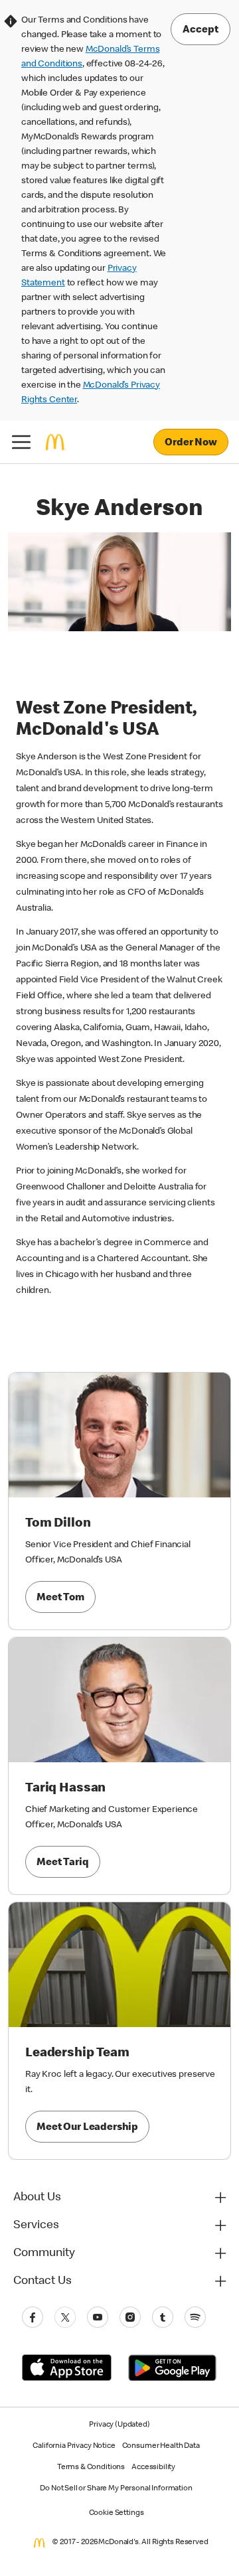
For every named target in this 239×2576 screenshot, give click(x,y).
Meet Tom (60, 1598)
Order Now (191, 443)
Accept (200, 31)
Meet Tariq (63, 1863)
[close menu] (21, 442)
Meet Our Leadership (87, 2128)
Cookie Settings (117, 2514)
